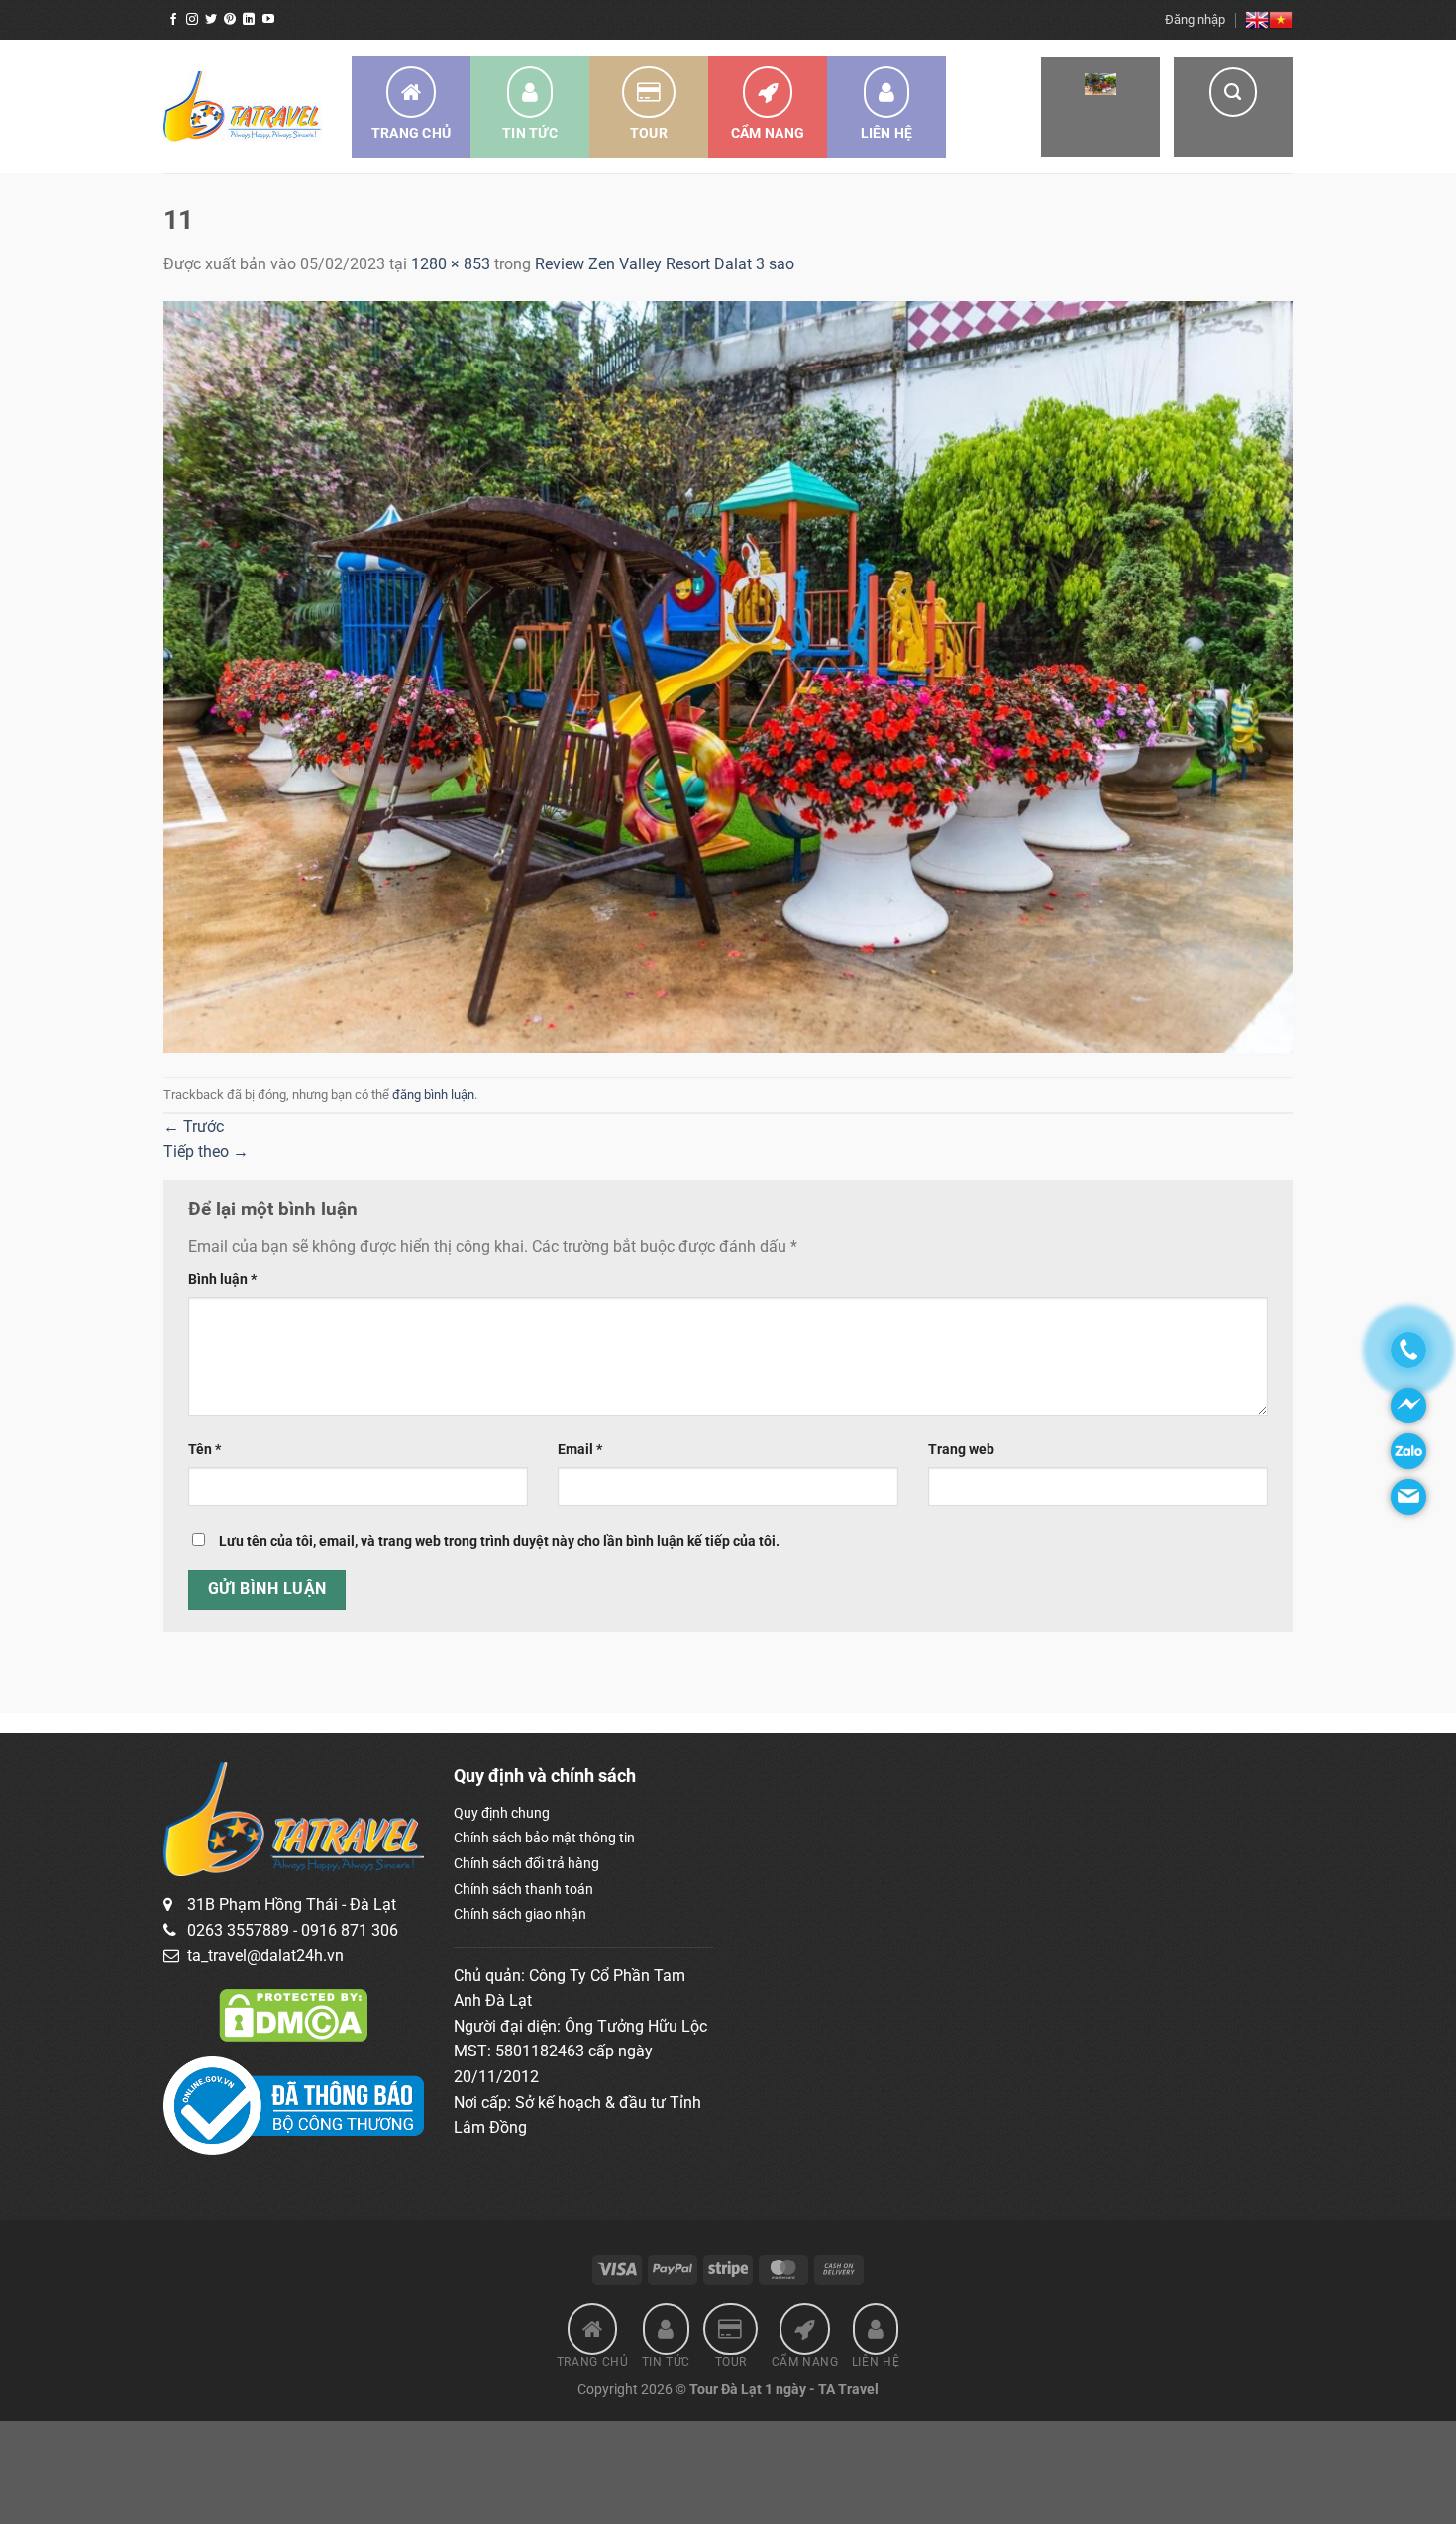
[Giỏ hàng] (1100, 107)
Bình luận (222, 1279)
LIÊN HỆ (887, 133)
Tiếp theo (206, 1152)
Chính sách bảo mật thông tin (544, 1838)
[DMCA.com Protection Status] (293, 2014)
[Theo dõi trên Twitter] (211, 20)
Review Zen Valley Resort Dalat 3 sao (665, 264)
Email (580, 1450)
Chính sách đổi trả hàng (526, 1863)
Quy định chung (502, 1813)
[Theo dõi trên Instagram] (192, 20)
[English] (1257, 20)
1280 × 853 (451, 264)
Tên (205, 1450)
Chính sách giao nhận (520, 1914)
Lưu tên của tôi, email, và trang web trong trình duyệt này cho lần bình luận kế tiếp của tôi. (499, 1542)
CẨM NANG (768, 133)
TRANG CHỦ (412, 133)
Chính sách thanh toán (523, 1889)
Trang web (961, 1450)
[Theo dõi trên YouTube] (268, 20)
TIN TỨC (530, 133)
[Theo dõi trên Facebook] (173, 20)
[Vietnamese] (1281, 20)
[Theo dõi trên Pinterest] (230, 20)
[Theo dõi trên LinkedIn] (249, 20)
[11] (728, 676)
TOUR (649, 133)
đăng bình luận (433, 1094)
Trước (194, 1127)
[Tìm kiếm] (1233, 107)
